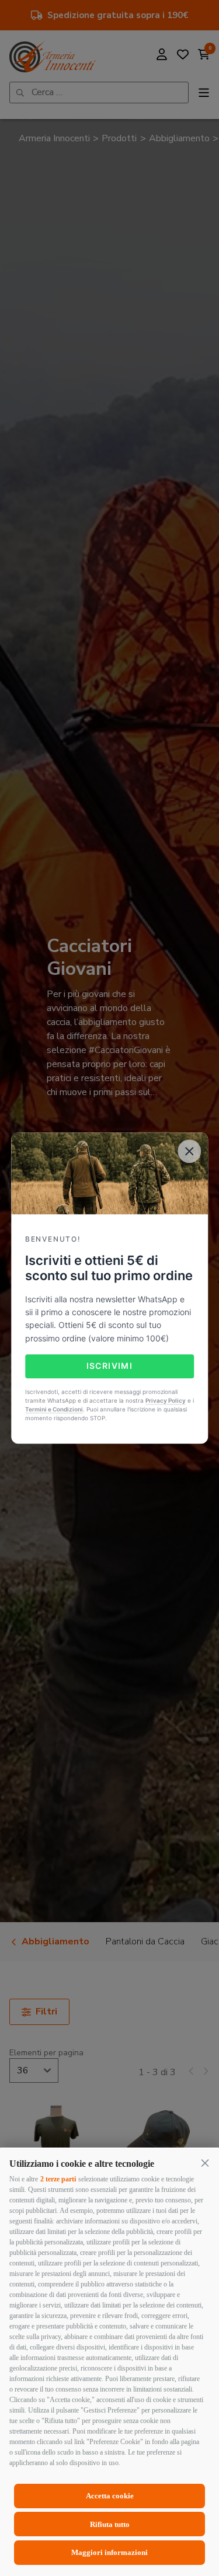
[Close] (189, 1151)
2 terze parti (58, 2179)
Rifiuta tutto (110, 2524)
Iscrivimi (110, 1366)
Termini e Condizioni (54, 1409)
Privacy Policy (166, 1400)
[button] (205, 2163)
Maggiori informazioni (109, 2552)
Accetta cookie (110, 2496)
